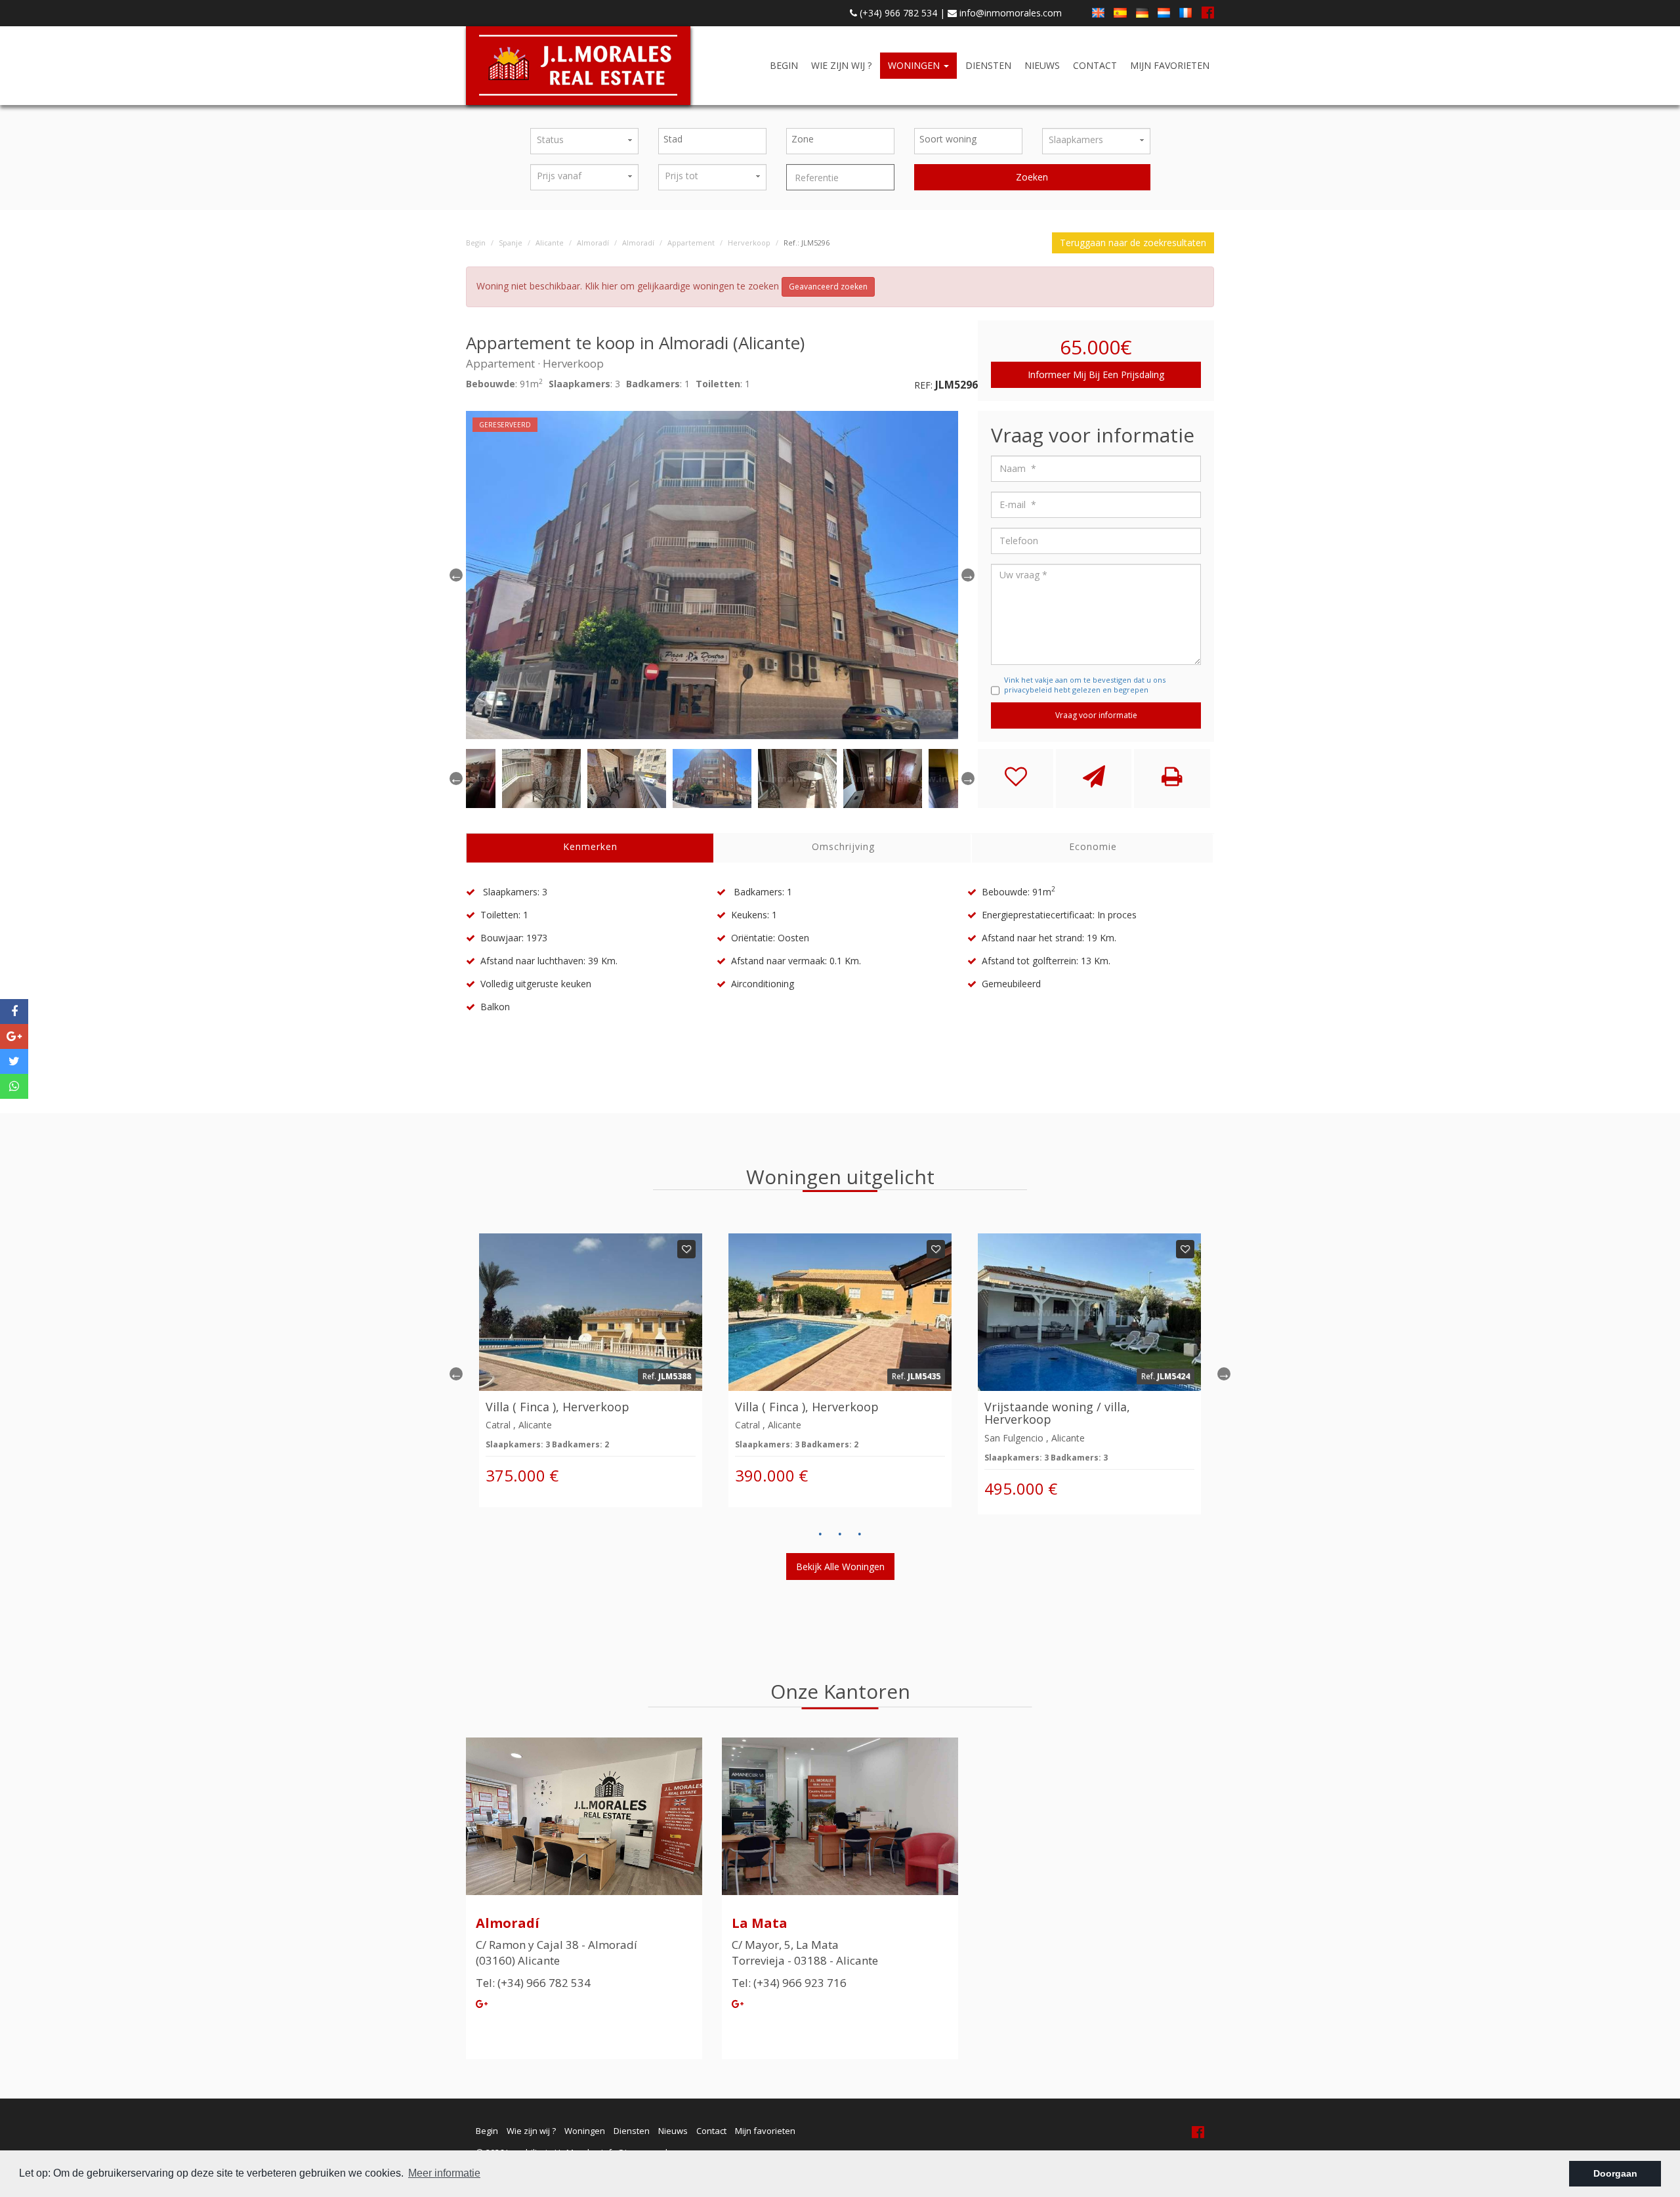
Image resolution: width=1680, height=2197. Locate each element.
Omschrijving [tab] (843, 846)
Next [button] (1224, 1374)
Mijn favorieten (1170, 65)
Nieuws (1042, 65)
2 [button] (840, 1534)
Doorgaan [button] (1615, 2173)
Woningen (915, 65)
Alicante (550, 243)
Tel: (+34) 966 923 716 (789, 1983)
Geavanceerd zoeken (828, 287)
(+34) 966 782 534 (897, 13)
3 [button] (860, 1534)
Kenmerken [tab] (590, 846)
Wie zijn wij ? (841, 65)
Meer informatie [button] (444, 2173)
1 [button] (820, 1534)
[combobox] (712, 141)
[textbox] (716, 139)
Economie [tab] (1093, 846)
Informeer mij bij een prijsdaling (1096, 374)
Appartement (691, 243)
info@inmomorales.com (1009, 13)
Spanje (511, 243)
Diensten (988, 65)
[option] (712, 575)
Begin (784, 65)
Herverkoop (749, 243)
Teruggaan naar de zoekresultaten (1133, 243)
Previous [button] (456, 575)
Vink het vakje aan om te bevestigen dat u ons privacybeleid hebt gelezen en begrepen (1085, 685)
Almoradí (593, 243)
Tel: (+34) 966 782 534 (533, 1983)
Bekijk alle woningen (840, 1567)
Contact (1095, 65)
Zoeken (1032, 177)
